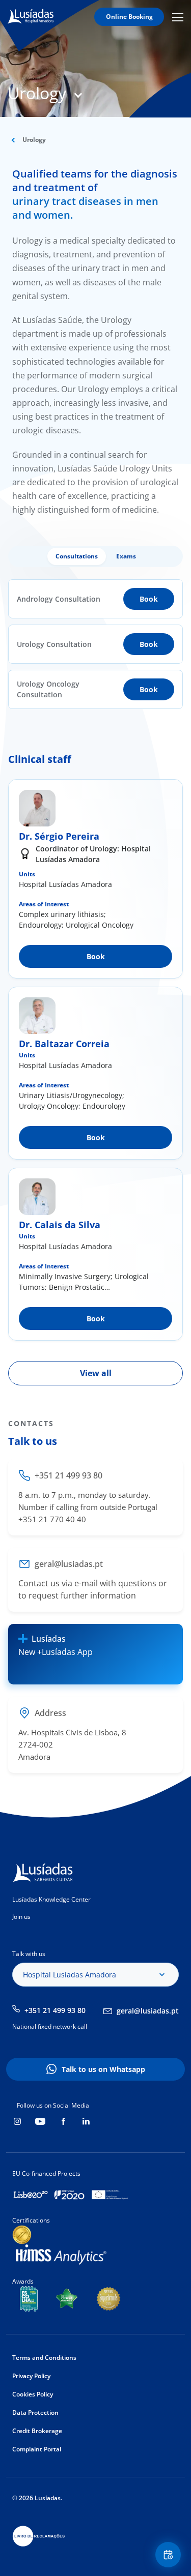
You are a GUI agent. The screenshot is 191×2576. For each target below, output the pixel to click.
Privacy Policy (31, 2376)
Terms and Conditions (44, 2358)
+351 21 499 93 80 (55, 2010)
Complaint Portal (37, 2449)
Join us (21, 1917)
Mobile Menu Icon (179, 17)
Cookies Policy (33, 2394)
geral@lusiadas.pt (148, 2011)
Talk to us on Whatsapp (103, 2069)
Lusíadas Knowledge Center (51, 1899)
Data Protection (35, 2412)
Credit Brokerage (37, 2431)
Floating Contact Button (170, 2555)
